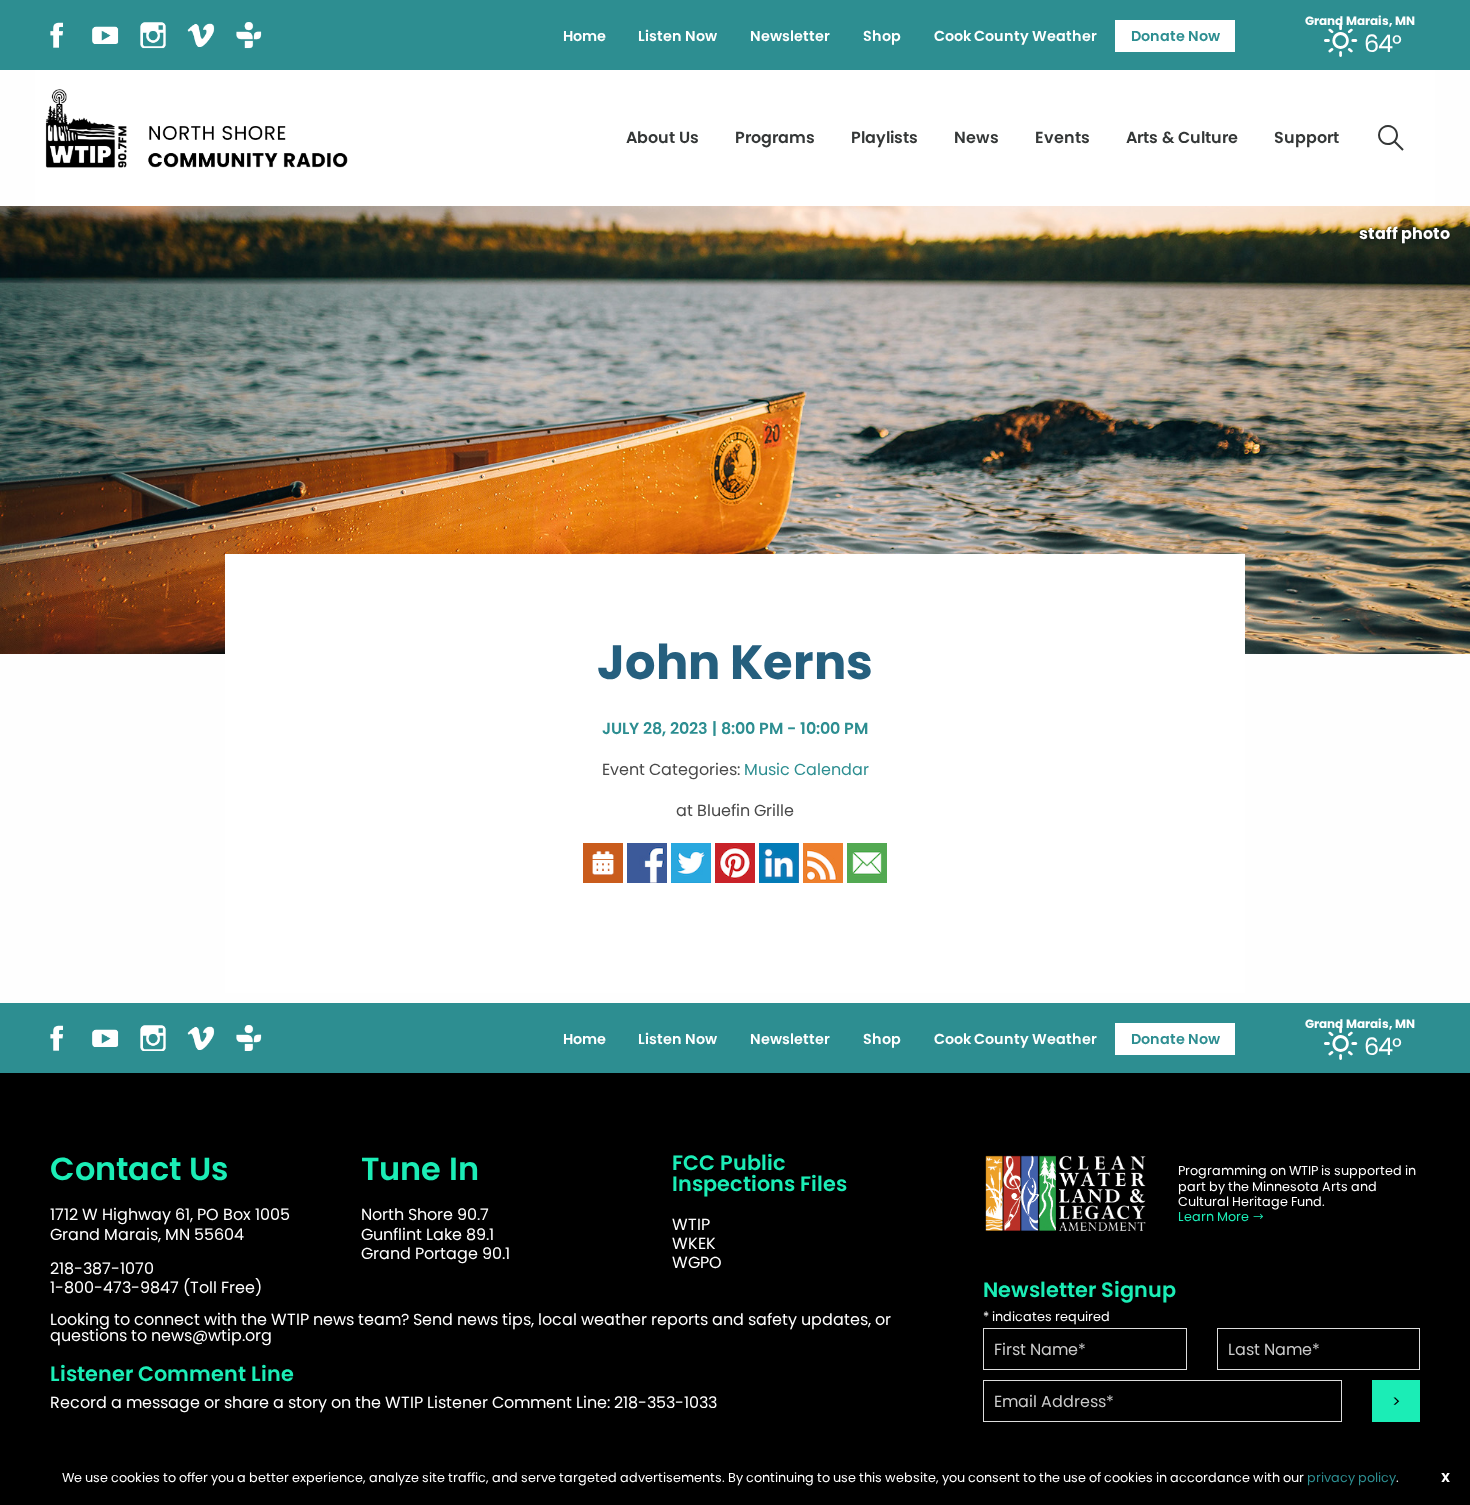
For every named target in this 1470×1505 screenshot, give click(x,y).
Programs (775, 137)
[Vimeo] (201, 33)
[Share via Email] (867, 862)
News (976, 137)
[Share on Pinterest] (735, 862)
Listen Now (677, 36)
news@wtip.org (211, 1335)
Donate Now (1175, 36)
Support (1306, 137)
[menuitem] (584, 36)
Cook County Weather (1015, 36)
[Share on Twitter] (691, 862)
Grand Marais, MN (1360, 21)
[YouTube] (105, 33)
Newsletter (790, 36)
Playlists (884, 137)
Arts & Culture (1182, 137)
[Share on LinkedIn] (779, 862)
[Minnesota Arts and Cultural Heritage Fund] (1065, 1193)
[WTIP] (203, 125)
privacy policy (1351, 1477)
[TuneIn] (249, 33)
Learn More (1215, 1216)
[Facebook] (57, 33)
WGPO (697, 1262)
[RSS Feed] (823, 862)
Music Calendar (806, 769)
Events (1062, 137)
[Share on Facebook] (647, 862)
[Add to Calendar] (603, 862)
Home (584, 36)
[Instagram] (153, 33)
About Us (662, 137)
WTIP (691, 1224)
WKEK (694, 1243)
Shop (882, 36)
